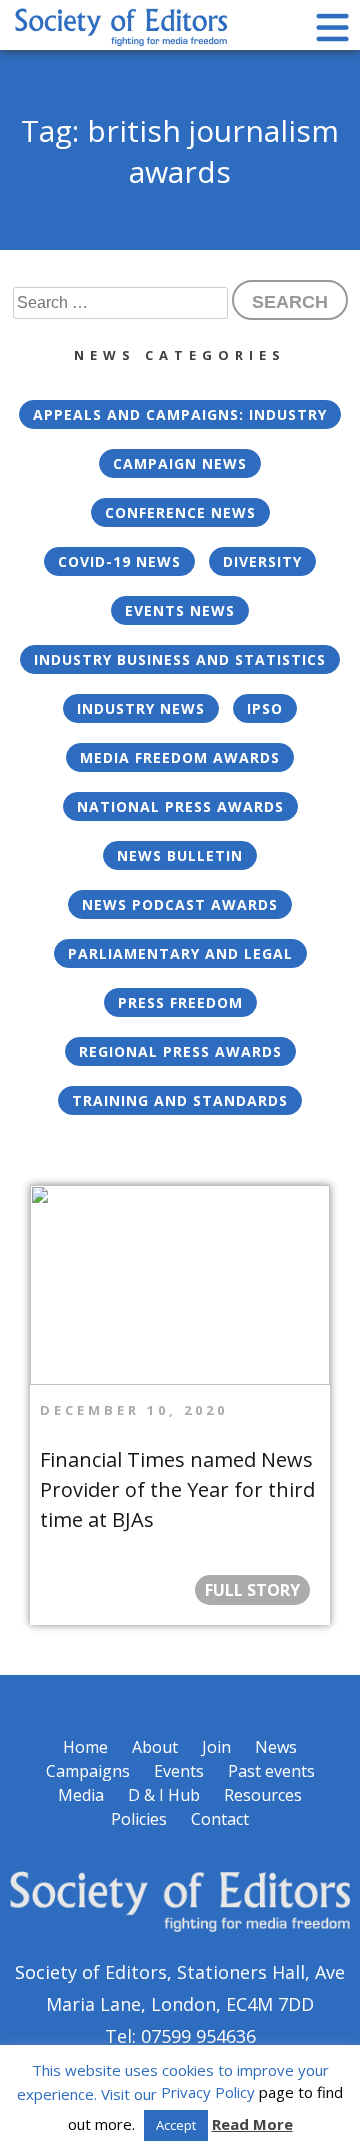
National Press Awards (180, 806)
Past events (271, 1771)
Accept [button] (176, 2125)
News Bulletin (180, 855)
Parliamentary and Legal (180, 953)
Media (81, 1795)
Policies (139, 1819)
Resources (263, 1795)
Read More (252, 2124)
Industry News (141, 708)
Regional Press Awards (180, 1051)
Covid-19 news (119, 561)
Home (85, 1747)
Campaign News (180, 463)
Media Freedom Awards (180, 757)
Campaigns (88, 1771)
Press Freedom (180, 1002)
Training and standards (180, 1100)
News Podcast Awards (180, 904)
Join (216, 1747)
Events (179, 1771)
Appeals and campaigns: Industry (180, 414)
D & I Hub (164, 1795)
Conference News (180, 512)
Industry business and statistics (180, 659)
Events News (180, 610)
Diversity (262, 561)
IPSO (265, 708)
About (155, 1747)
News (276, 1747)
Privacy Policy (208, 2092)
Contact (220, 1819)
